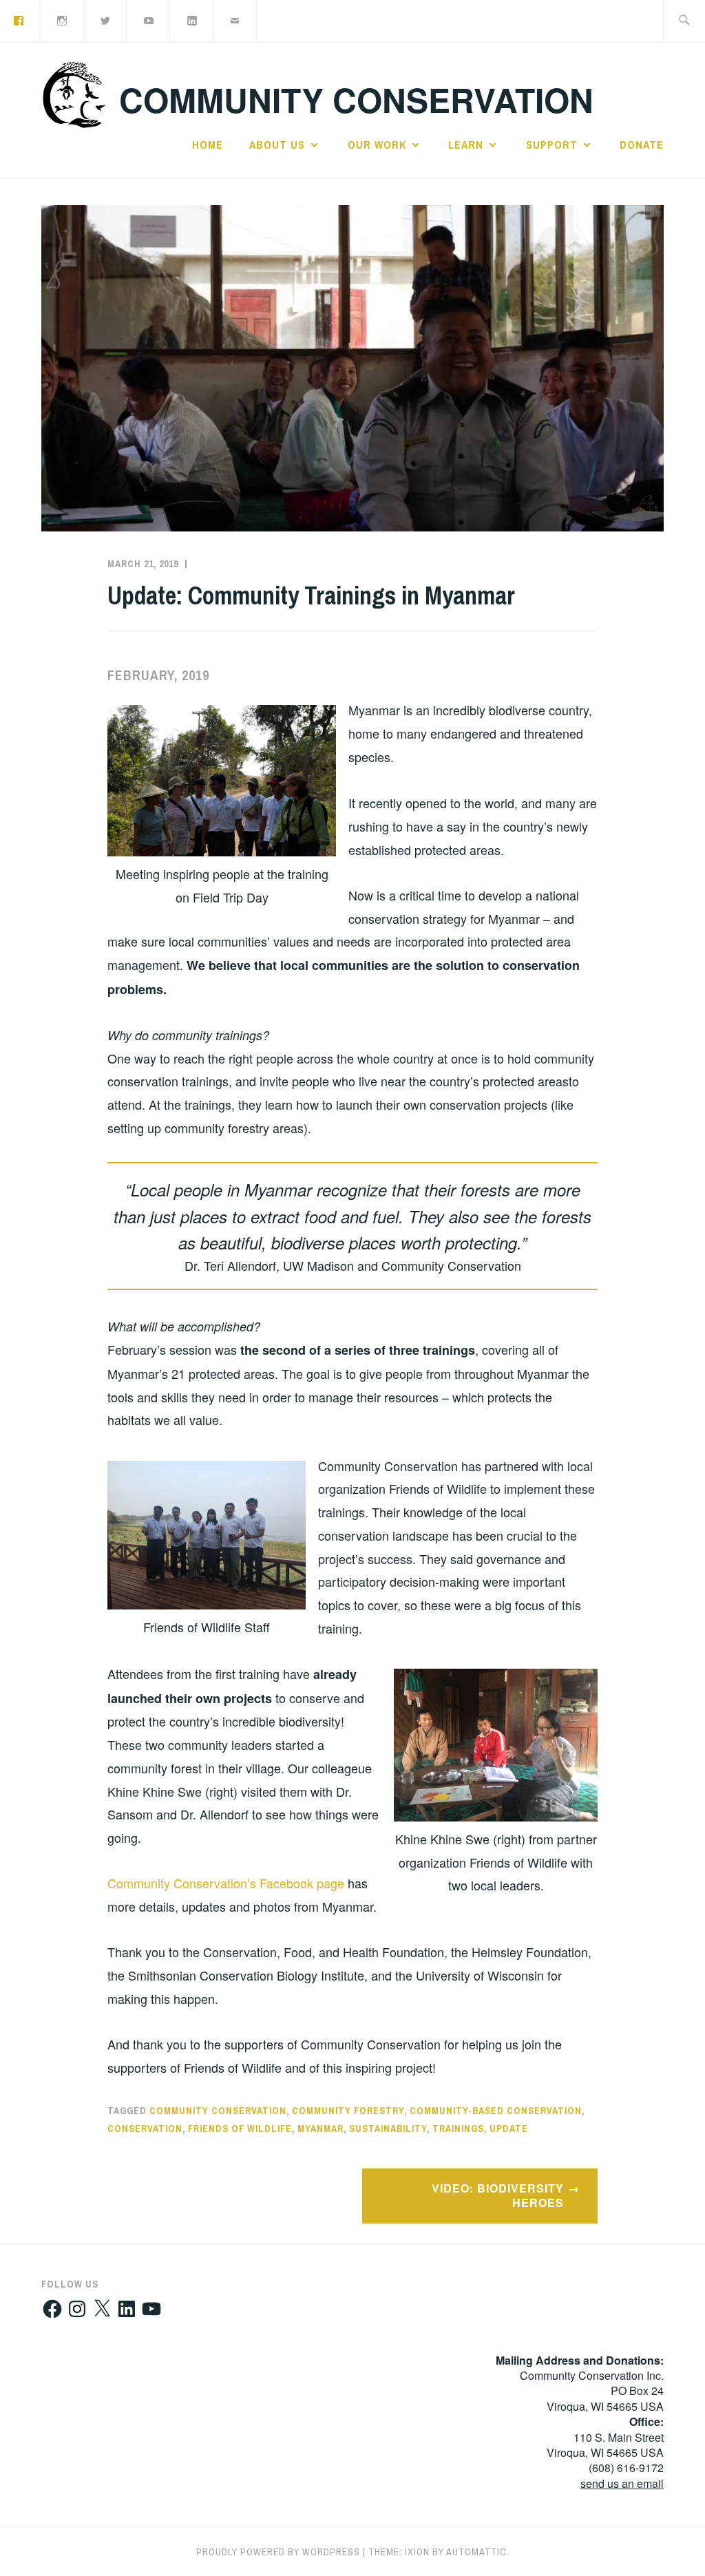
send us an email (622, 2483)
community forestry (348, 2111)
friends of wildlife (240, 2129)
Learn (466, 145)
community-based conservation (496, 2111)
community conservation (218, 2111)
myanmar (320, 2129)
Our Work (377, 145)
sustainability (388, 2129)
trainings (458, 2129)
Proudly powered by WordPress (278, 2552)
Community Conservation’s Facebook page (226, 1883)
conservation (145, 2129)
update (509, 2129)
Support (552, 145)
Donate (642, 145)
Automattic (476, 2552)
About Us (277, 145)
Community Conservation (356, 99)
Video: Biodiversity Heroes (498, 2195)
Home (208, 145)
